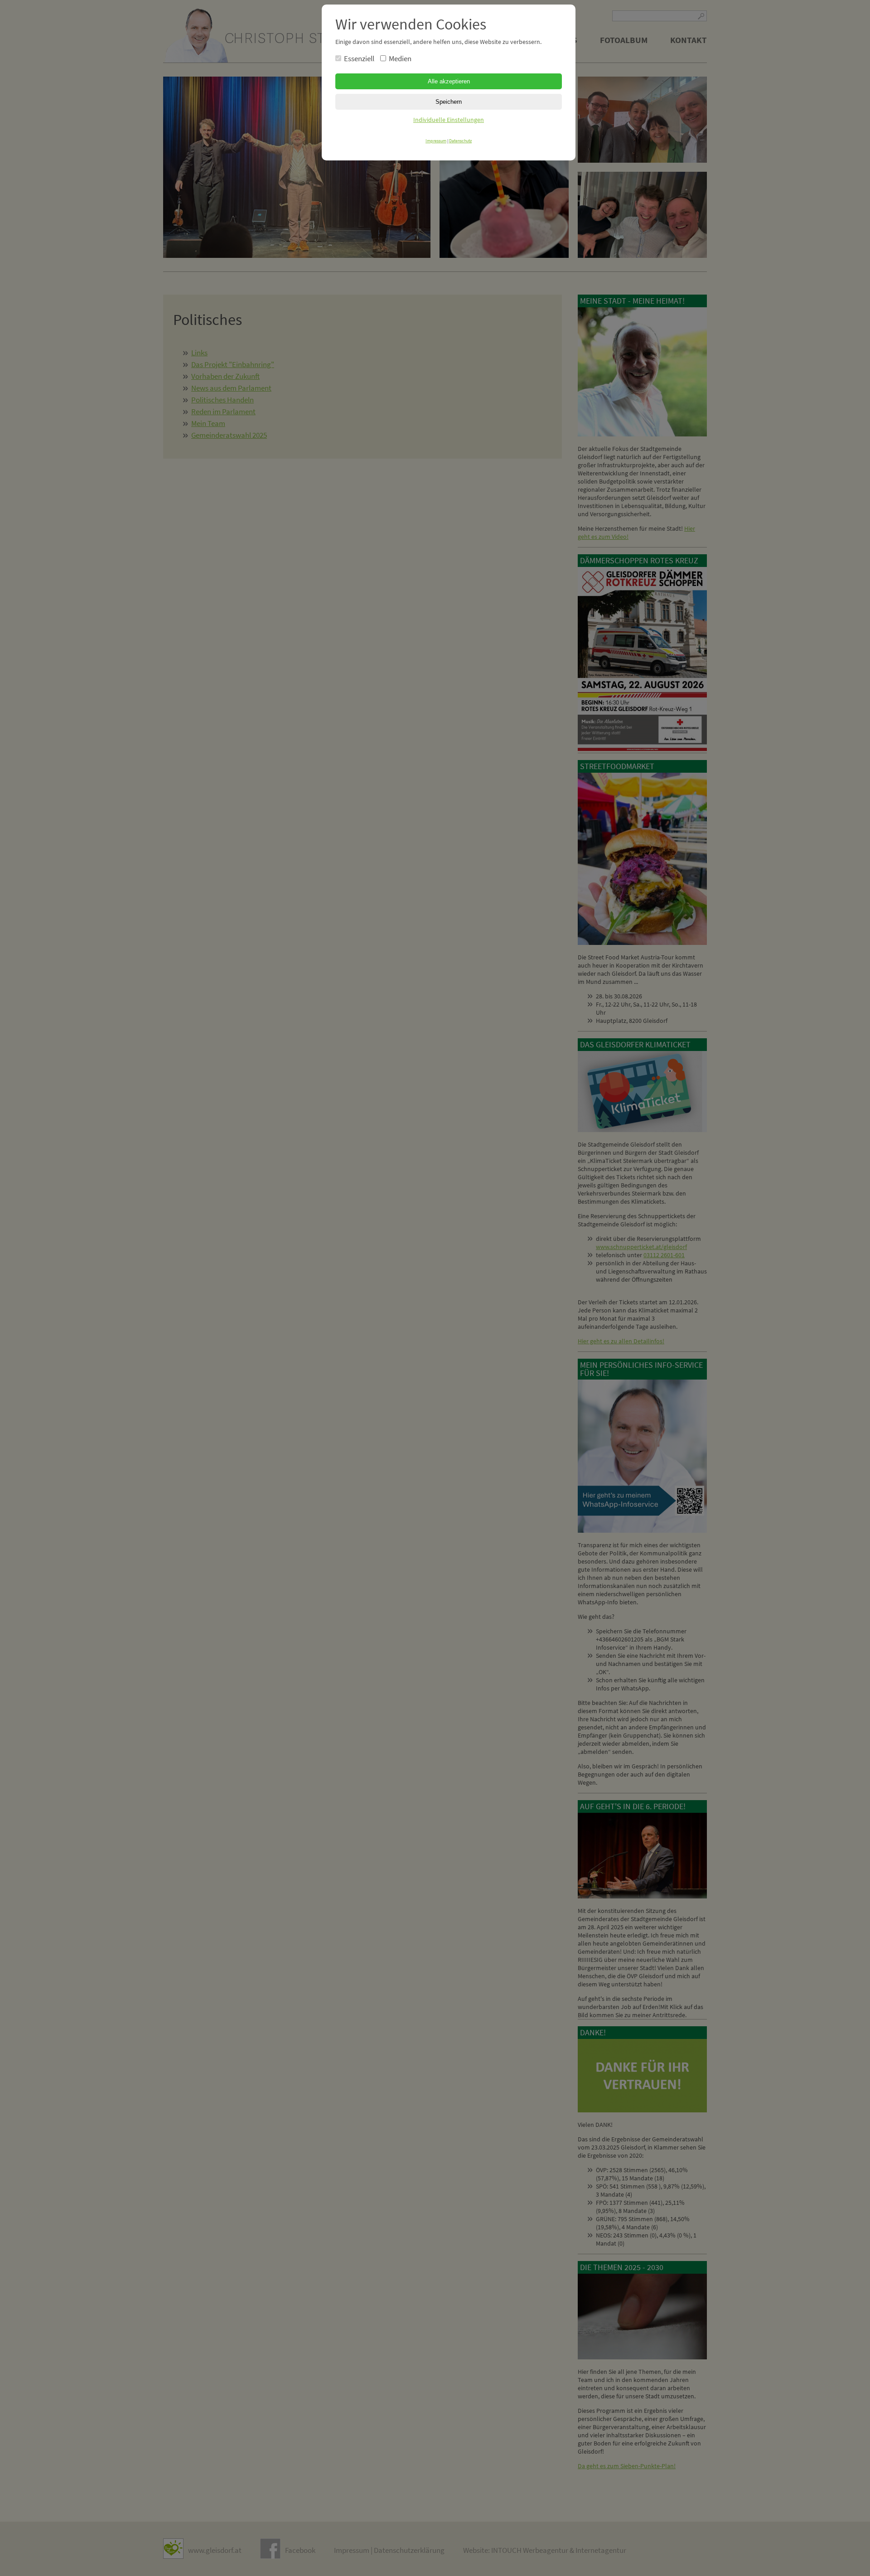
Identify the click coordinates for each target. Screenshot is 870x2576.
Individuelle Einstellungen (449, 120)
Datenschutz (460, 141)
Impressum (436, 141)
